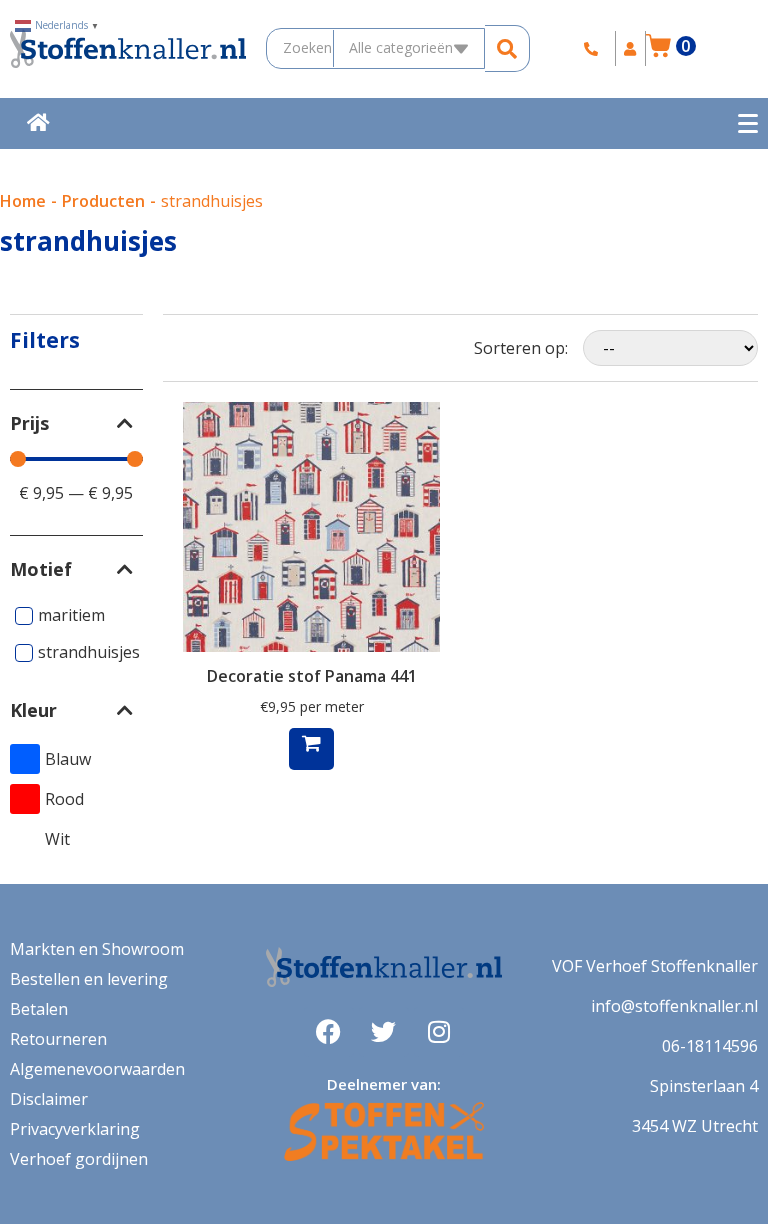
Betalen (39, 1009)
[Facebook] (329, 1032)
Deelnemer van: (384, 1084)
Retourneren (58, 1039)
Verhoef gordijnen (79, 1159)
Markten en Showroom (97, 949)
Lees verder (311, 749)
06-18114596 (710, 1046)
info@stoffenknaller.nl (674, 1006)
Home (23, 201)
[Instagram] (439, 1032)
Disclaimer (49, 1099)
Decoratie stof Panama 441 (312, 676)
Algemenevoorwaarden (97, 1069)
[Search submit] (507, 48)
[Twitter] (384, 1032)
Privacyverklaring (75, 1129)
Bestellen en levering (89, 979)
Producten (103, 201)
